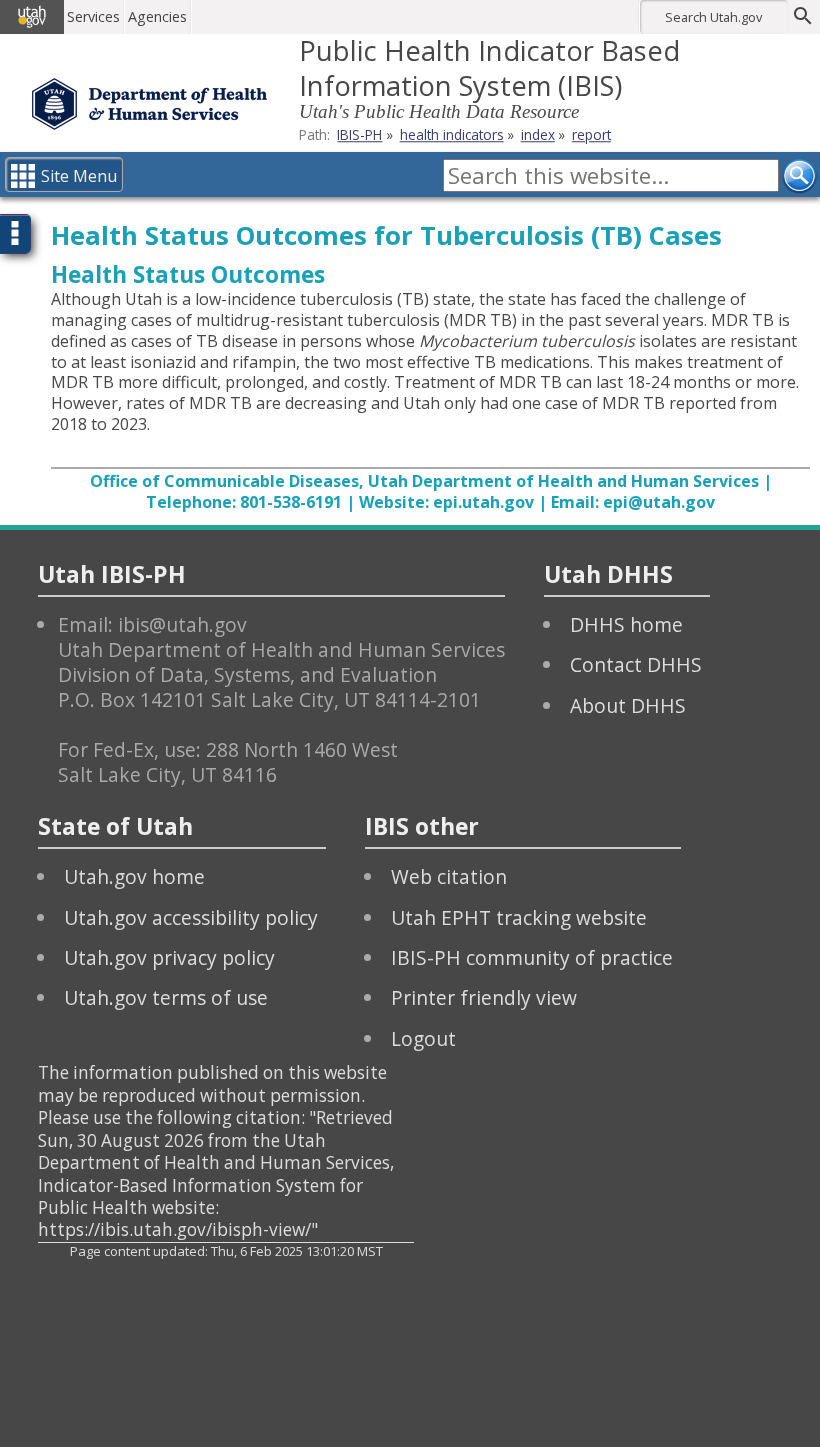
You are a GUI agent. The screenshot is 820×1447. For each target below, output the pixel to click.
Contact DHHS (636, 664)
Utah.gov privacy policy (169, 957)
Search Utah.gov (713, 17)
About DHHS (628, 705)
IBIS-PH (359, 134)
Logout (423, 1038)
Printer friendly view (484, 997)
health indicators (452, 134)
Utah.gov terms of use (166, 997)
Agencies (157, 16)
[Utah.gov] (32, 17)
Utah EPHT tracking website (519, 917)
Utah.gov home (134, 876)
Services (93, 16)
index (538, 134)
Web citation (449, 876)
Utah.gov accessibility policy (191, 917)
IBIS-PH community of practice (532, 957)
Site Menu (79, 176)
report (591, 134)
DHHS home (626, 624)
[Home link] (149, 104)
